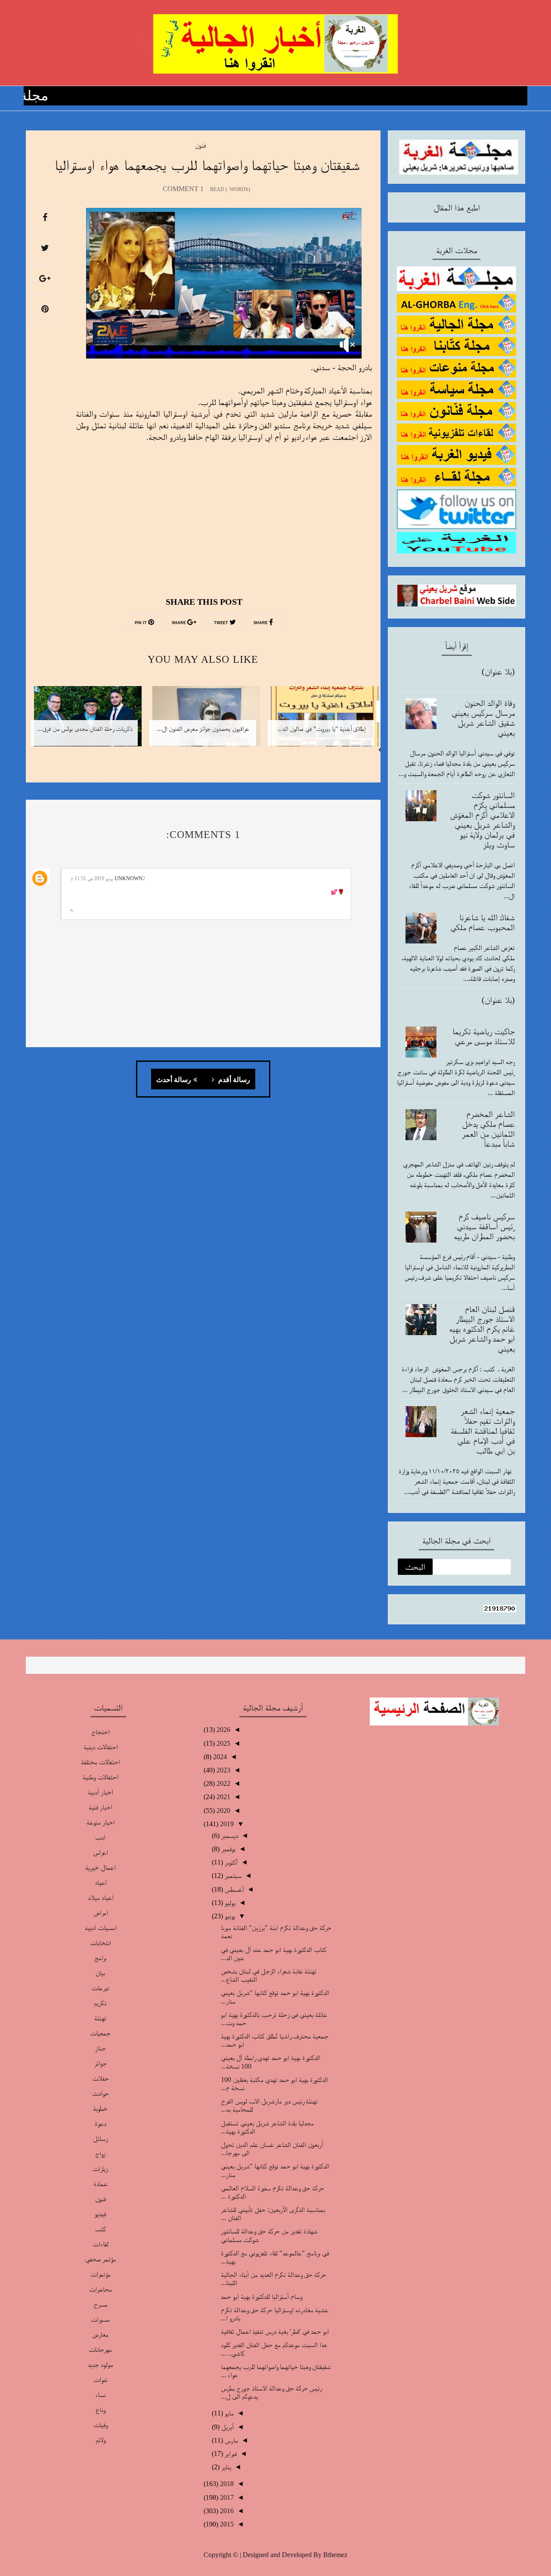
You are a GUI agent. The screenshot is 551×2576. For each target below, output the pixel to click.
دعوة (101, 2123)
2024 (219, 1757)
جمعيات (100, 2033)
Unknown (128, 878)
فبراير (230, 2454)
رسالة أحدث (174, 1080)
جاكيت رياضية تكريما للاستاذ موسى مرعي (484, 1036)
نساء (100, 2395)
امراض (101, 1913)
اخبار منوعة (101, 1822)
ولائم (101, 2440)
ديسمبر (229, 1835)
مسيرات (100, 2319)
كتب (100, 2229)
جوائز (101, 2063)
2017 (226, 2497)
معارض (100, 2334)
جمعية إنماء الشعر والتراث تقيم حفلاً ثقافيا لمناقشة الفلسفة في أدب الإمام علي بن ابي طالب (483, 1431)
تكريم (100, 2003)
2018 (226, 2484)
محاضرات (101, 2289)
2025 (223, 1743)
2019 (226, 1824)
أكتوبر (230, 1862)
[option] (321, 722)
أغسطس (233, 1889)
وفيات (100, 2425)
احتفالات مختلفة (100, 1762)
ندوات (100, 2380)
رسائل (101, 2138)
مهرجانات (100, 2349)
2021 (223, 1797)
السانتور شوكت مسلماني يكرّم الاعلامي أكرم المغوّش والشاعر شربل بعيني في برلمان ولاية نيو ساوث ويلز (482, 820)
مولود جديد (101, 2364)
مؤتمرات (101, 2274)
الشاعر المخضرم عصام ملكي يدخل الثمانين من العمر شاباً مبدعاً (488, 1129)
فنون (200, 145)
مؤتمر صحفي (101, 2259)
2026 (223, 1730)
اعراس (100, 1852)
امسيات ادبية (101, 1928)
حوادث (101, 2093)
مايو (228, 2413)
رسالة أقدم (233, 1080)
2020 (223, 1811)
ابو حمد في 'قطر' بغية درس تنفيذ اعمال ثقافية (275, 2331)
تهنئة (100, 2018)
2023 (223, 1770)
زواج (100, 2154)
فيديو (100, 2214)
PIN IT (141, 623)
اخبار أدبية (100, 1792)
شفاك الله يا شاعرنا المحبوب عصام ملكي (483, 922)
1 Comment (183, 189)
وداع (101, 2410)
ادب (100, 1837)
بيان (100, 1973)
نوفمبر (228, 1849)
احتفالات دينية (101, 1747)
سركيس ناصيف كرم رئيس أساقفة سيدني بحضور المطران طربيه (484, 1226)
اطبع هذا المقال (457, 207)
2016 (226, 2511)
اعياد (101, 1882)
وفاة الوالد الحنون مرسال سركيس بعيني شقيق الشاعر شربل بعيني (483, 718)
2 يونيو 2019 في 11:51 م (108, 878)
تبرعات (100, 1988)
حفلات (101, 2078)
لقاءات (101, 2244)
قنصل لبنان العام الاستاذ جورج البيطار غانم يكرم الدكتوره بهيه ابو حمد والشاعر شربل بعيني (482, 1329)
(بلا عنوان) (498, 671)
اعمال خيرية (100, 1867)
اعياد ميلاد (101, 1897)
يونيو (229, 1916)
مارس (231, 2440)
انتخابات (101, 1943)
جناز (101, 2048)
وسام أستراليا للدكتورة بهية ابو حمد (262, 2296)
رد (71, 909)
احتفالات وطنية (100, 1777)
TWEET (222, 623)
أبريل (227, 2427)
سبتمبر (232, 1876)
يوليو (229, 1903)
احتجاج (100, 1732)
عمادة (101, 2184)
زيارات (100, 2169)
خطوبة (100, 2108)
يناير (225, 2467)
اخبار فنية (100, 1807)
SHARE (261, 623)
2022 (223, 1783)
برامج (100, 1958)
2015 (226, 2524)
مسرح (101, 2304)
